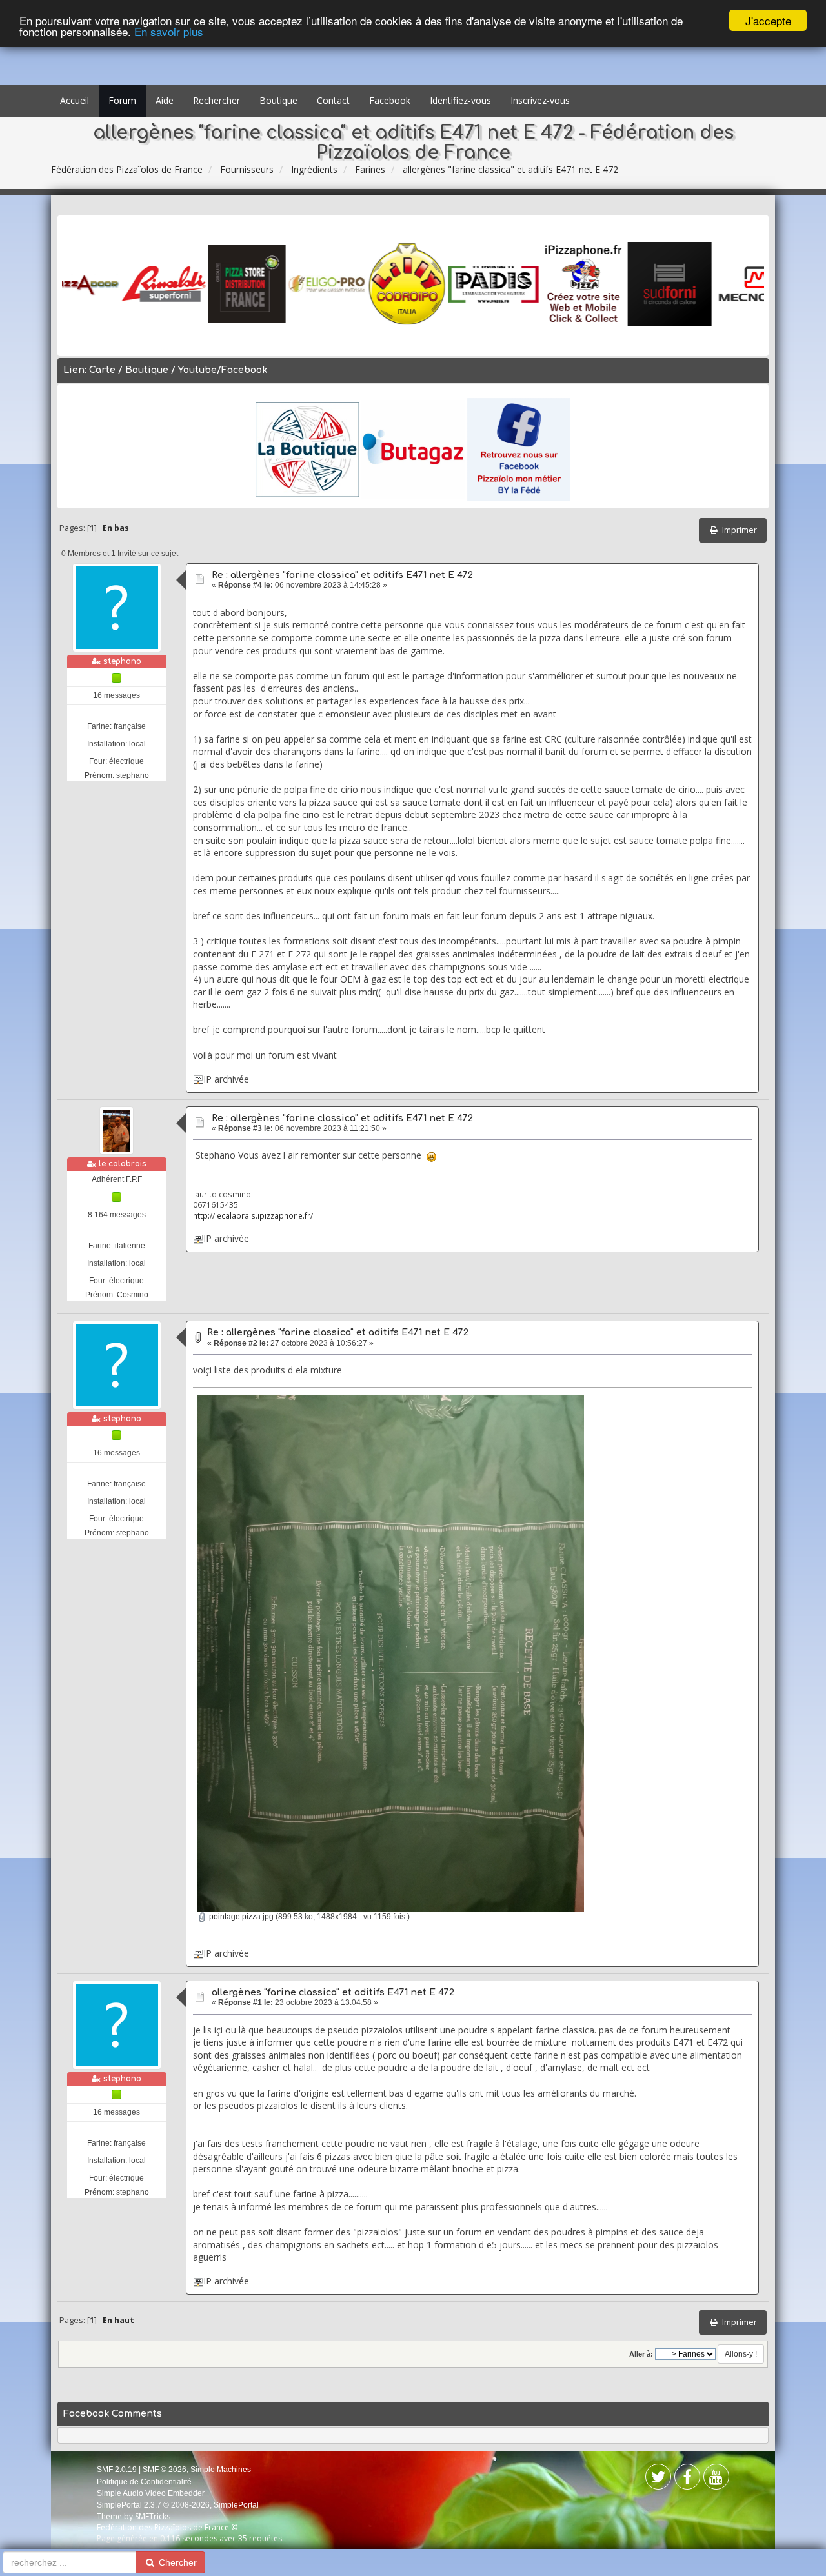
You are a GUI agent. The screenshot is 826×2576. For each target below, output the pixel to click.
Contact (333, 100)
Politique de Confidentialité (144, 2482)
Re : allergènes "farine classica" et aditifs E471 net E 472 (342, 575)
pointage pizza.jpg (240, 1917)
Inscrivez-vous (540, 100)
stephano (122, 661)
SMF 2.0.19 (117, 2470)
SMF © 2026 (165, 2470)
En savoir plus (169, 32)
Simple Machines (221, 2470)
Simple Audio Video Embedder (151, 2493)
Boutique (278, 100)
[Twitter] (687, 2480)
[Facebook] (658, 2480)
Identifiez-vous (460, 100)
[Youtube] (716, 2480)
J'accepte (768, 20)
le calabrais (123, 1164)
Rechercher (217, 100)
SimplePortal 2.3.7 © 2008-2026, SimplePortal (178, 2505)
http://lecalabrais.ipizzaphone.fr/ (253, 1215)
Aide (165, 100)
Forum (122, 100)
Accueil (75, 100)
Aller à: (641, 2354)
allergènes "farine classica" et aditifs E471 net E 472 (333, 1992)
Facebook (390, 100)
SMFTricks (153, 2516)
